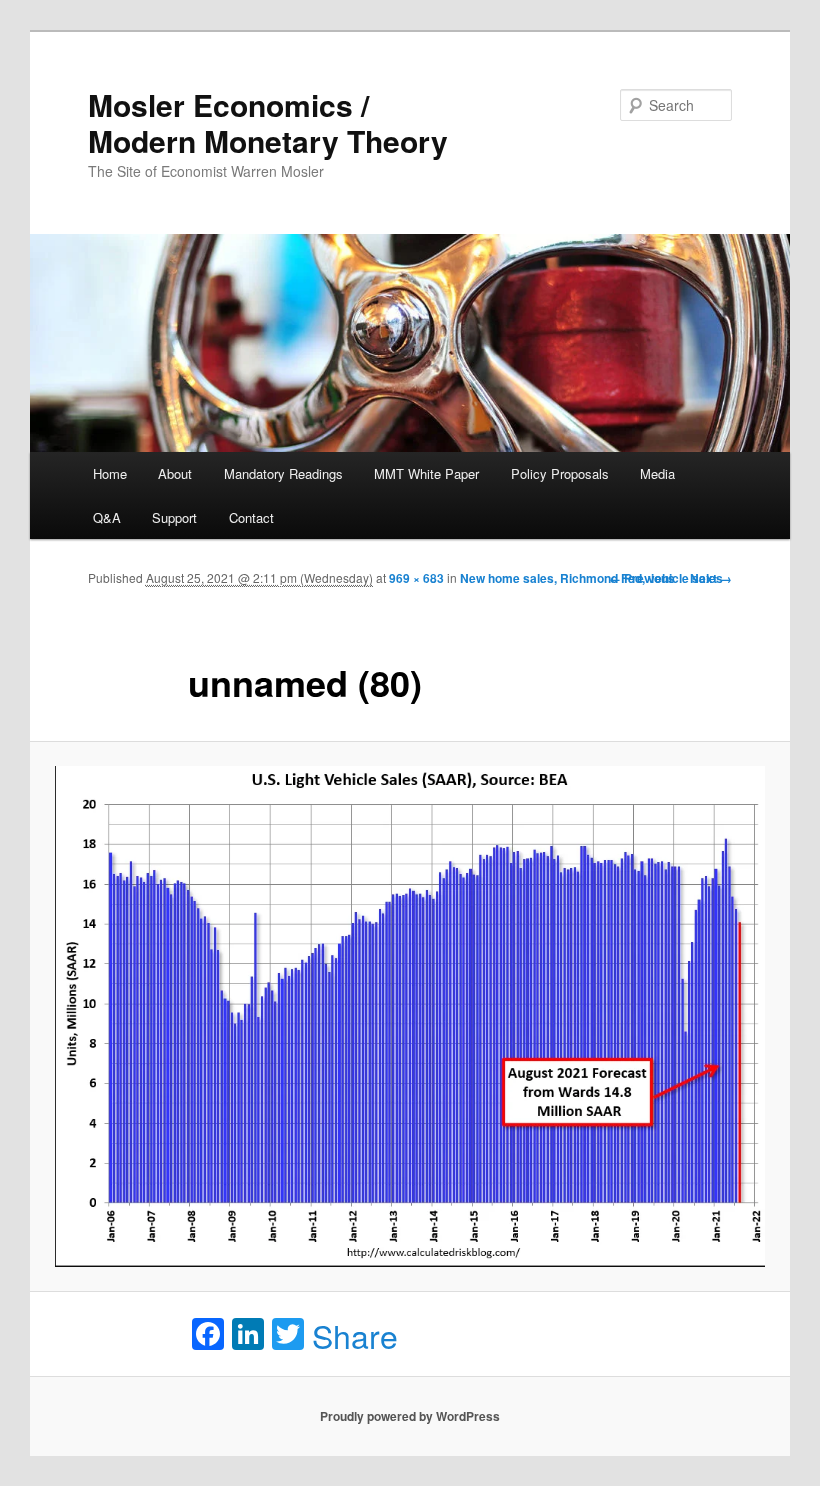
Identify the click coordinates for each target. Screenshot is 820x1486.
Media (657, 473)
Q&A (107, 517)
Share (355, 1335)
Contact (251, 517)
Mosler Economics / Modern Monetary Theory (268, 122)
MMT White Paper (426, 473)
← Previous (642, 578)
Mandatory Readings (283, 473)
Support (174, 517)
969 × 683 (416, 578)
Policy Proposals (560, 473)
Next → (711, 578)
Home (110, 473)
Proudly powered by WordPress (410, 1416)
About (175, 473)
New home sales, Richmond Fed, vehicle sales (591, 578)
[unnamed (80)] (410, 1016)
